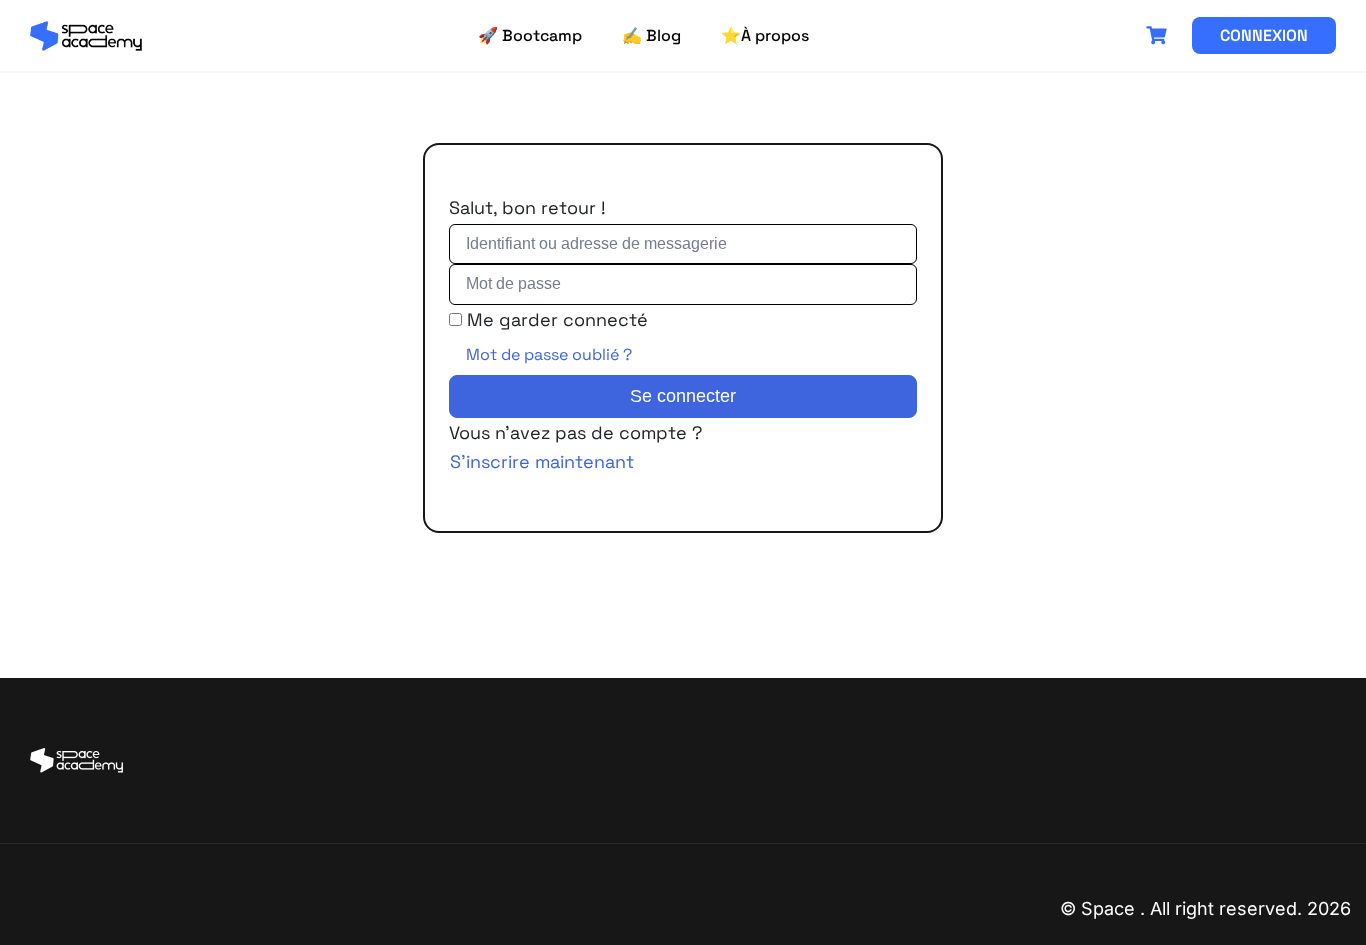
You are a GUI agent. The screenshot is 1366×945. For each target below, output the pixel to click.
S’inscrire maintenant (542, 461)
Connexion (1264, 35)
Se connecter (683, 396)
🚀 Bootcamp (530, 35)
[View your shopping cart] (1159, 35)
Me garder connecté (557, 319)
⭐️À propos (765, 35)
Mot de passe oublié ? (549, 354)
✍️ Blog (651, 35)
